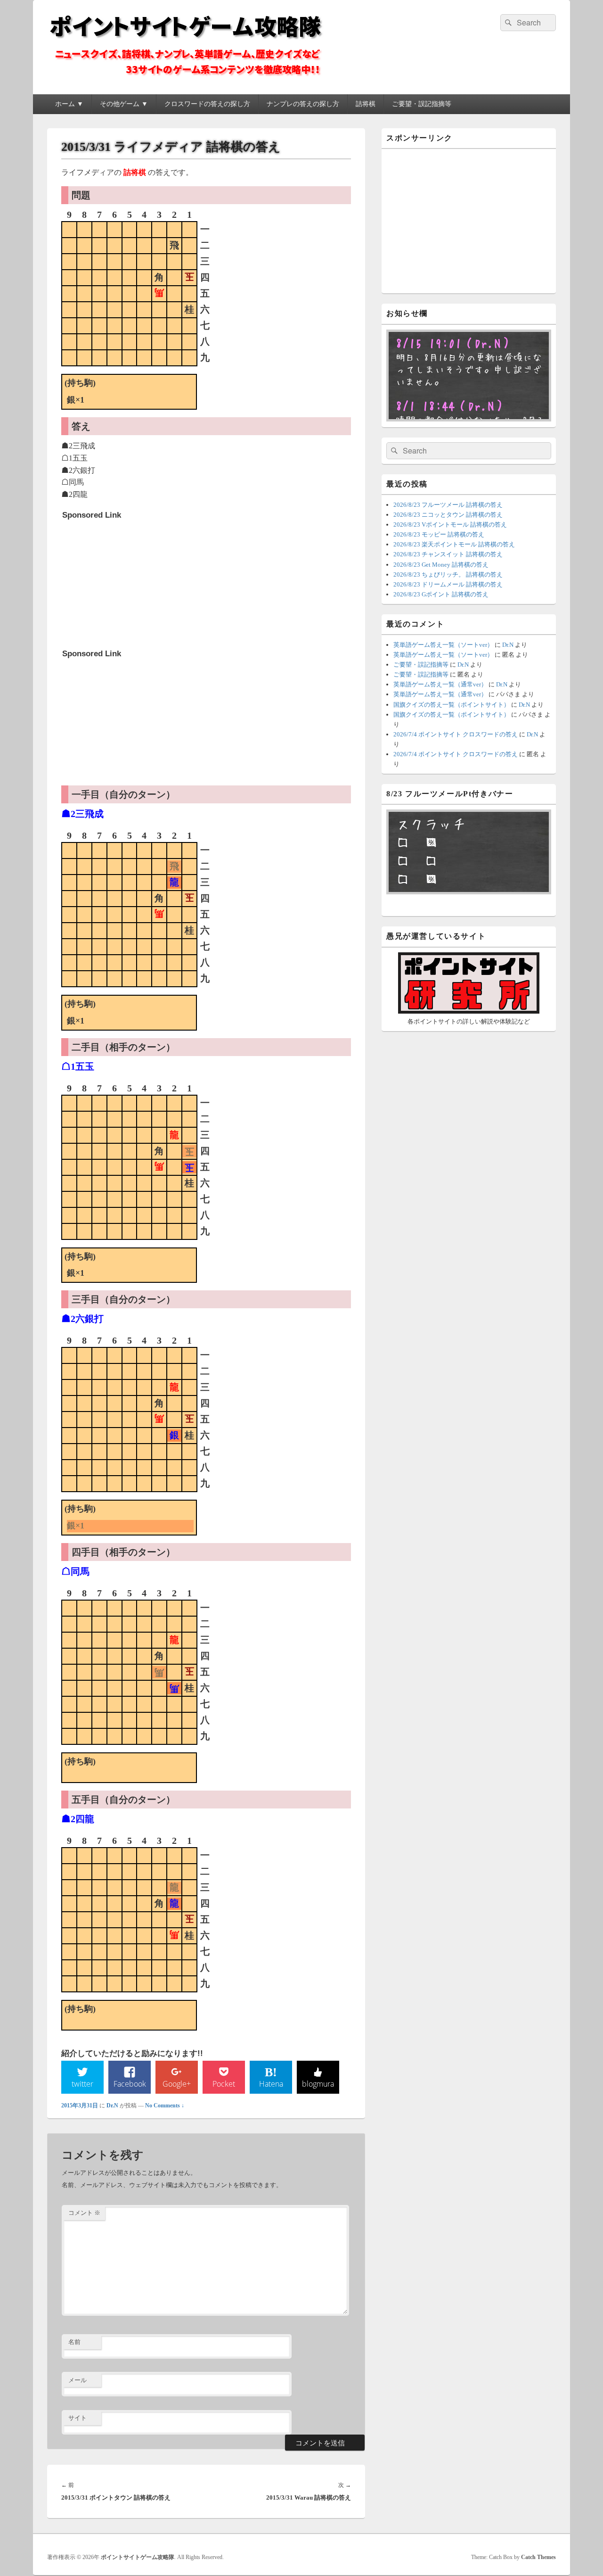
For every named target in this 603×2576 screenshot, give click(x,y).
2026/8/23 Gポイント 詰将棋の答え (441, 594)
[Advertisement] (133, 583)
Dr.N (112, 2105)
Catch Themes (538, 2557)
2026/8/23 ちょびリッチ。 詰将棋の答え (448, 574)
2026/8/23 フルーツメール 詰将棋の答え (448, 505)
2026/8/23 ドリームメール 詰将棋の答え (448, 584)
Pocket (224, 2084)
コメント (84, 2213)
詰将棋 (366, 104)
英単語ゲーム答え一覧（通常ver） (440, 684)
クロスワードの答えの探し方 (207, 104)
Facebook (130, 2084)
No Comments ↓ (165, 2105)
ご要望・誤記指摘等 (422, 104)
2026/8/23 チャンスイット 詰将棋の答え (448, 554)
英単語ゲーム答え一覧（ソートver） (443, 645)
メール (77, 2380)
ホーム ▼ (69, 104)
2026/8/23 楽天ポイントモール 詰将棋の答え (454, 544)
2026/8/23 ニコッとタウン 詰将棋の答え (448, 515)
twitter (82, 2084)
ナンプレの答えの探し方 (303, 104)
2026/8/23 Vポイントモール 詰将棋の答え (450, 524)
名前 (74, 2342)
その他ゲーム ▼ (124, 104)
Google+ (177, 2084)
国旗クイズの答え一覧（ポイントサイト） (452, 705)
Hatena (271, 2084)
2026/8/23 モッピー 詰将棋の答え (439, 534)
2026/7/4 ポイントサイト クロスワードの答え (456, 734)
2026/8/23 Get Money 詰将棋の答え (441, 565)
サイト (77, 2418)
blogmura (318, 2084)
